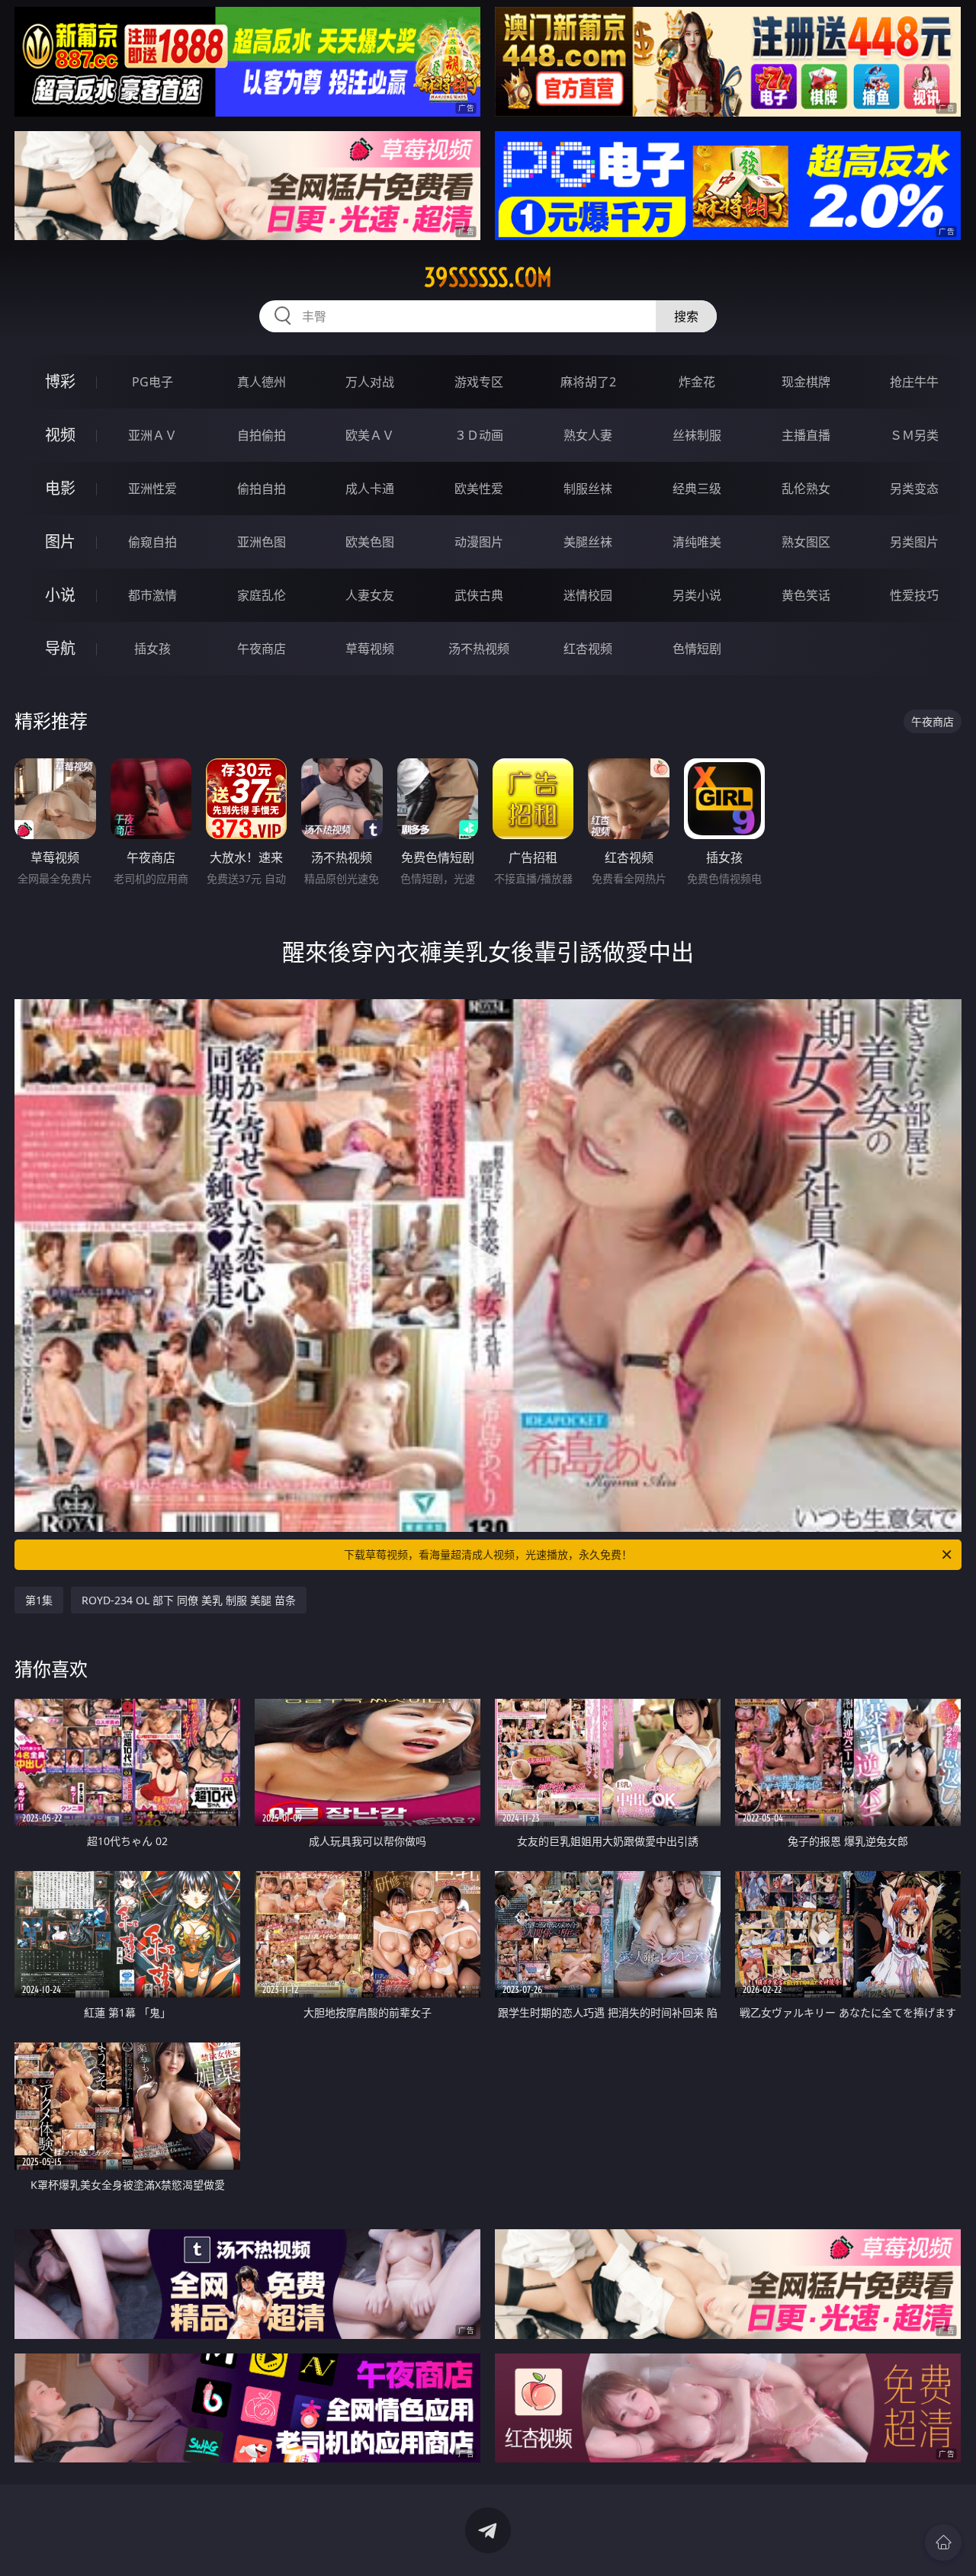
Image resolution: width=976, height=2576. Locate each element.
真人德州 (262, 382)
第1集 (39, 1600)
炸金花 (697, 382)
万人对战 (370, 382)
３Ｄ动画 (479, 435)
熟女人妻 (588, 435)
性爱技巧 (914, 595)
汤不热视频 (479, 649)
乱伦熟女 (806, 489)
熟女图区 (806, 542)
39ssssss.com (488, 277)
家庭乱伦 (262, 595)
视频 (60, 435)
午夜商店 (262, 649)
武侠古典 (479, 595)
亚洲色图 (262, 542)
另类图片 (914, 542)
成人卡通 (370, 489)
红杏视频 (588, 649)
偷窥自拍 (152, 542)
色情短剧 (697, 649)
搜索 (686, 316)
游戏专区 (479, 382)
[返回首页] (943, 2542)
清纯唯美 (697, 542)
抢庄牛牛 (914, 382)
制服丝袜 (588, 489)
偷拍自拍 (262, 489)
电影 (60, 488)
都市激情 (152, 595)
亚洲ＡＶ (152, 435)
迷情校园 (588, 595)
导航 (60, 648)
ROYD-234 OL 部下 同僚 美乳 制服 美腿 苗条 (189, 1600)
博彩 (60, 381)
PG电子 (152, 382)
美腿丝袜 (588, 542)
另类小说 (697, 595)
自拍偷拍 (262, 435)
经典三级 (697, 489)
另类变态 (914, 489)
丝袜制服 (697, 435)
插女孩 (152, 649)
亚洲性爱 (152, 489)
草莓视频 (370, 649)
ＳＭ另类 (914, 435)
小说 (60, 595)
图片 (60, 541)
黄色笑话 (806, 595)
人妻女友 (370, 595)
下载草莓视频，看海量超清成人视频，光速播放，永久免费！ (488, 1554)
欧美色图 (370, 542)
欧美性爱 (479, 489)
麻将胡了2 (588, 382)
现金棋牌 (806, 382)
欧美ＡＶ (370, 435)
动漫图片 (479, 542)
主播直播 (806, 435)
